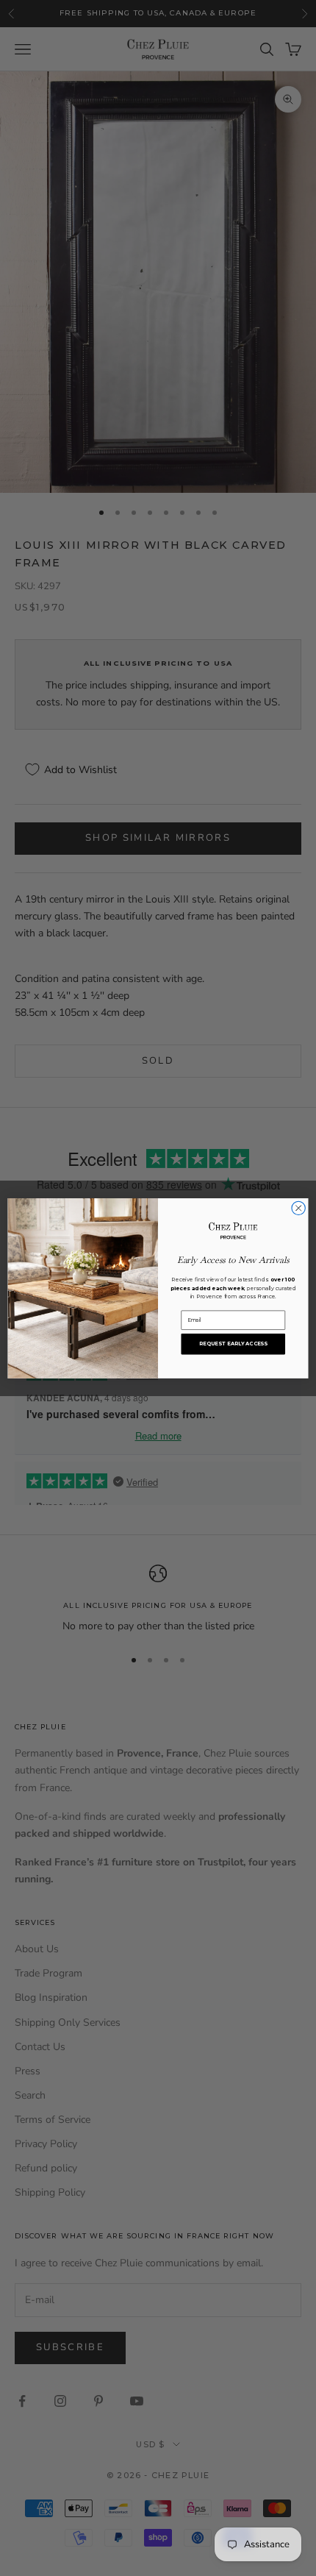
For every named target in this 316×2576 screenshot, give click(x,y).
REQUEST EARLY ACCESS (233, 1343)
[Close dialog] (298, 1208)
